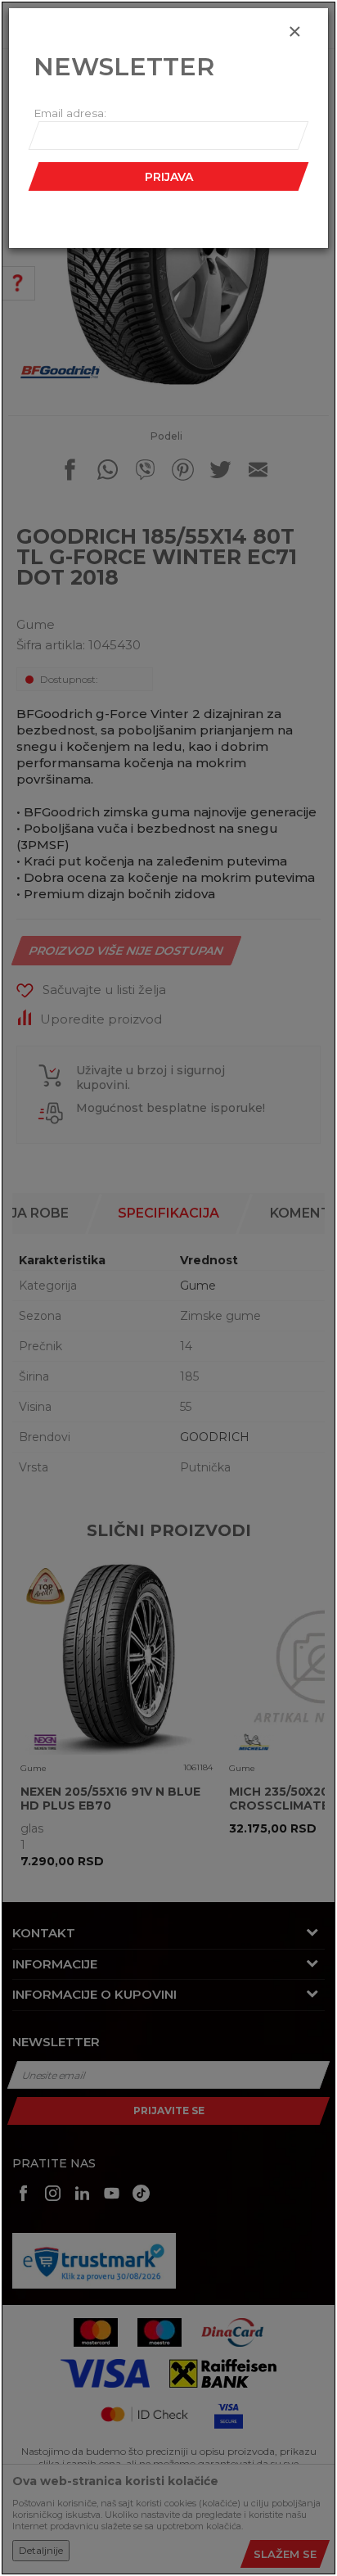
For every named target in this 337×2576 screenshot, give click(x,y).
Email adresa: (70, 113)
